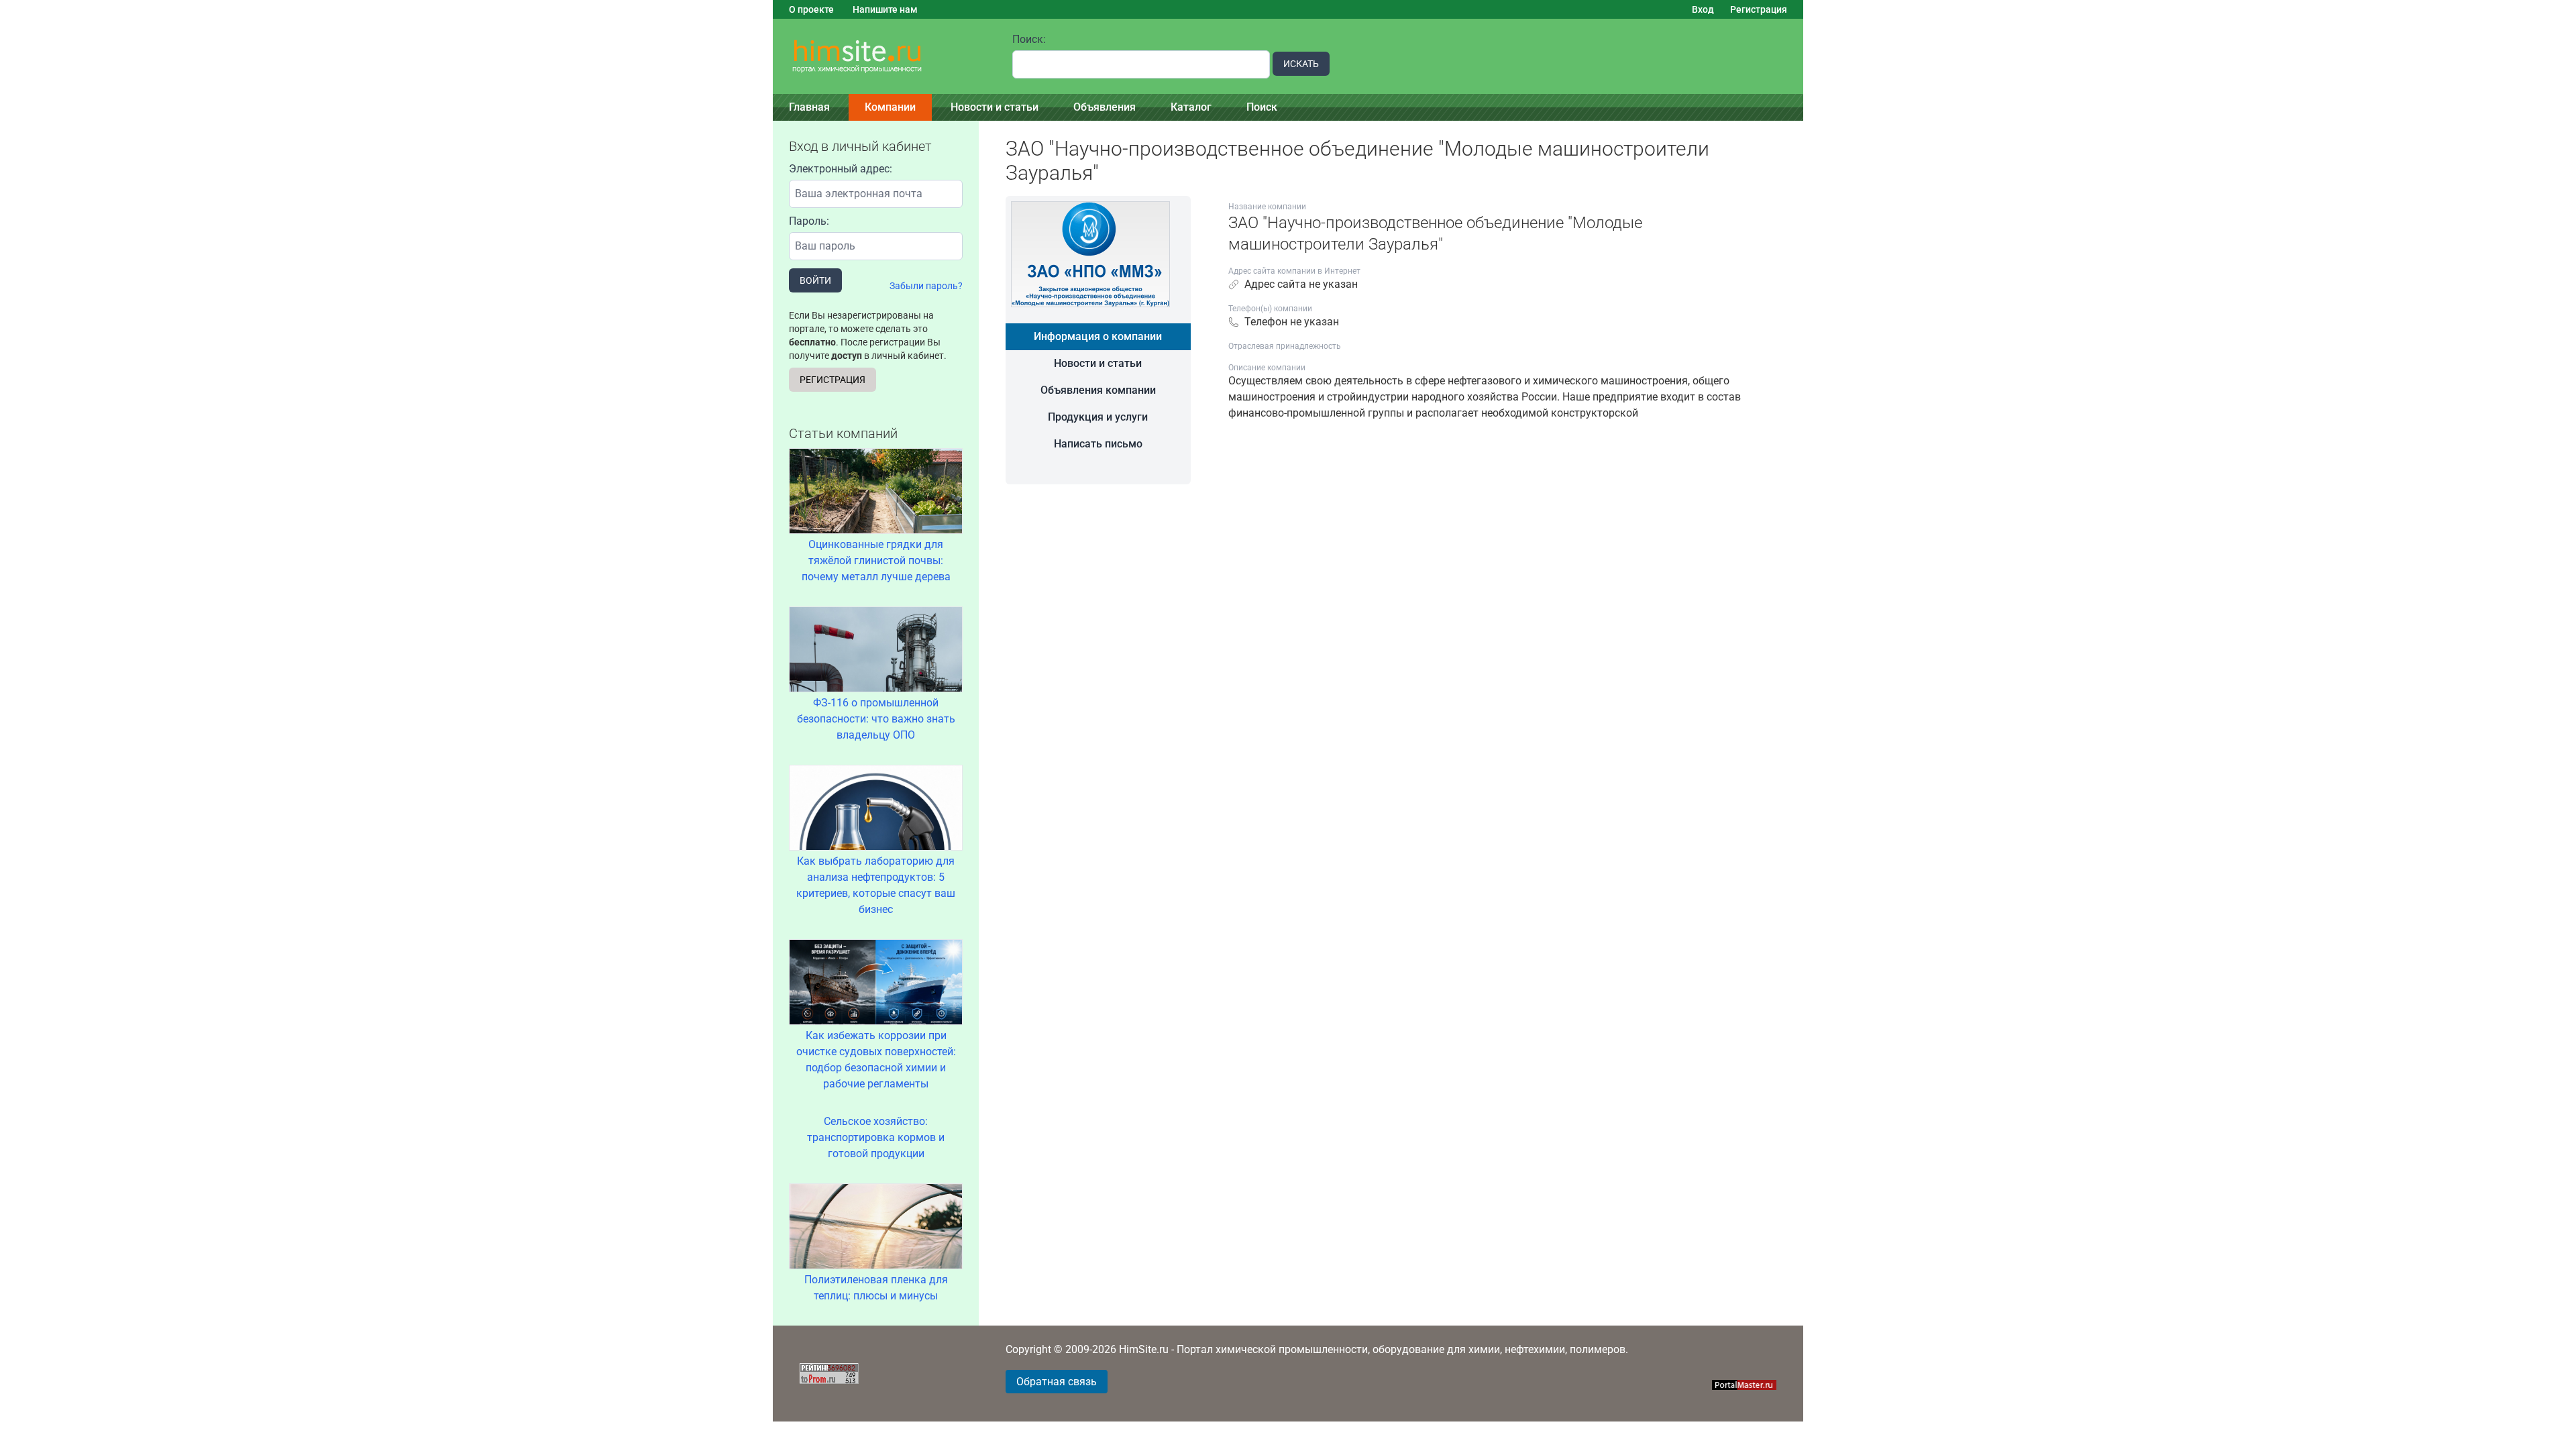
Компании (890, 107)
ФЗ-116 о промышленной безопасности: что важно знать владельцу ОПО (876, 719)
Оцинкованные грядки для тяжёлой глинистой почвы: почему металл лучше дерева (876, 560)
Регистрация (1759, 9)
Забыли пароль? (926, 286)
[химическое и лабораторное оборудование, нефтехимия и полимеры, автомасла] (884, 57)
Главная (809, 107)
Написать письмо (1098, 444)
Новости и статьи (995, 107)
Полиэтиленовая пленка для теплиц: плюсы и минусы (876, 1288)
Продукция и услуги (1098, 417)
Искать (1301, 64)
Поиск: (1029, 39)
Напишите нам (885, 9)
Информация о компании (1098, 336)
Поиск (1262, 107)
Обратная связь (1057, 1382)
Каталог (1191, 107)
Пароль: (809, 221)
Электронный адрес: (841, 169)
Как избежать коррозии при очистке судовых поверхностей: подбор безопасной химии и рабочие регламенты (876, 1060)
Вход (1703, 9)
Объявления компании (1098, 390)
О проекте (811, 9)
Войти (815, 280)
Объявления (1105, 107)
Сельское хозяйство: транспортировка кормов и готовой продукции (876, 1137)
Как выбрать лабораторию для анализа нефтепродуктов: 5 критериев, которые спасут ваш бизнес (876, 885)
